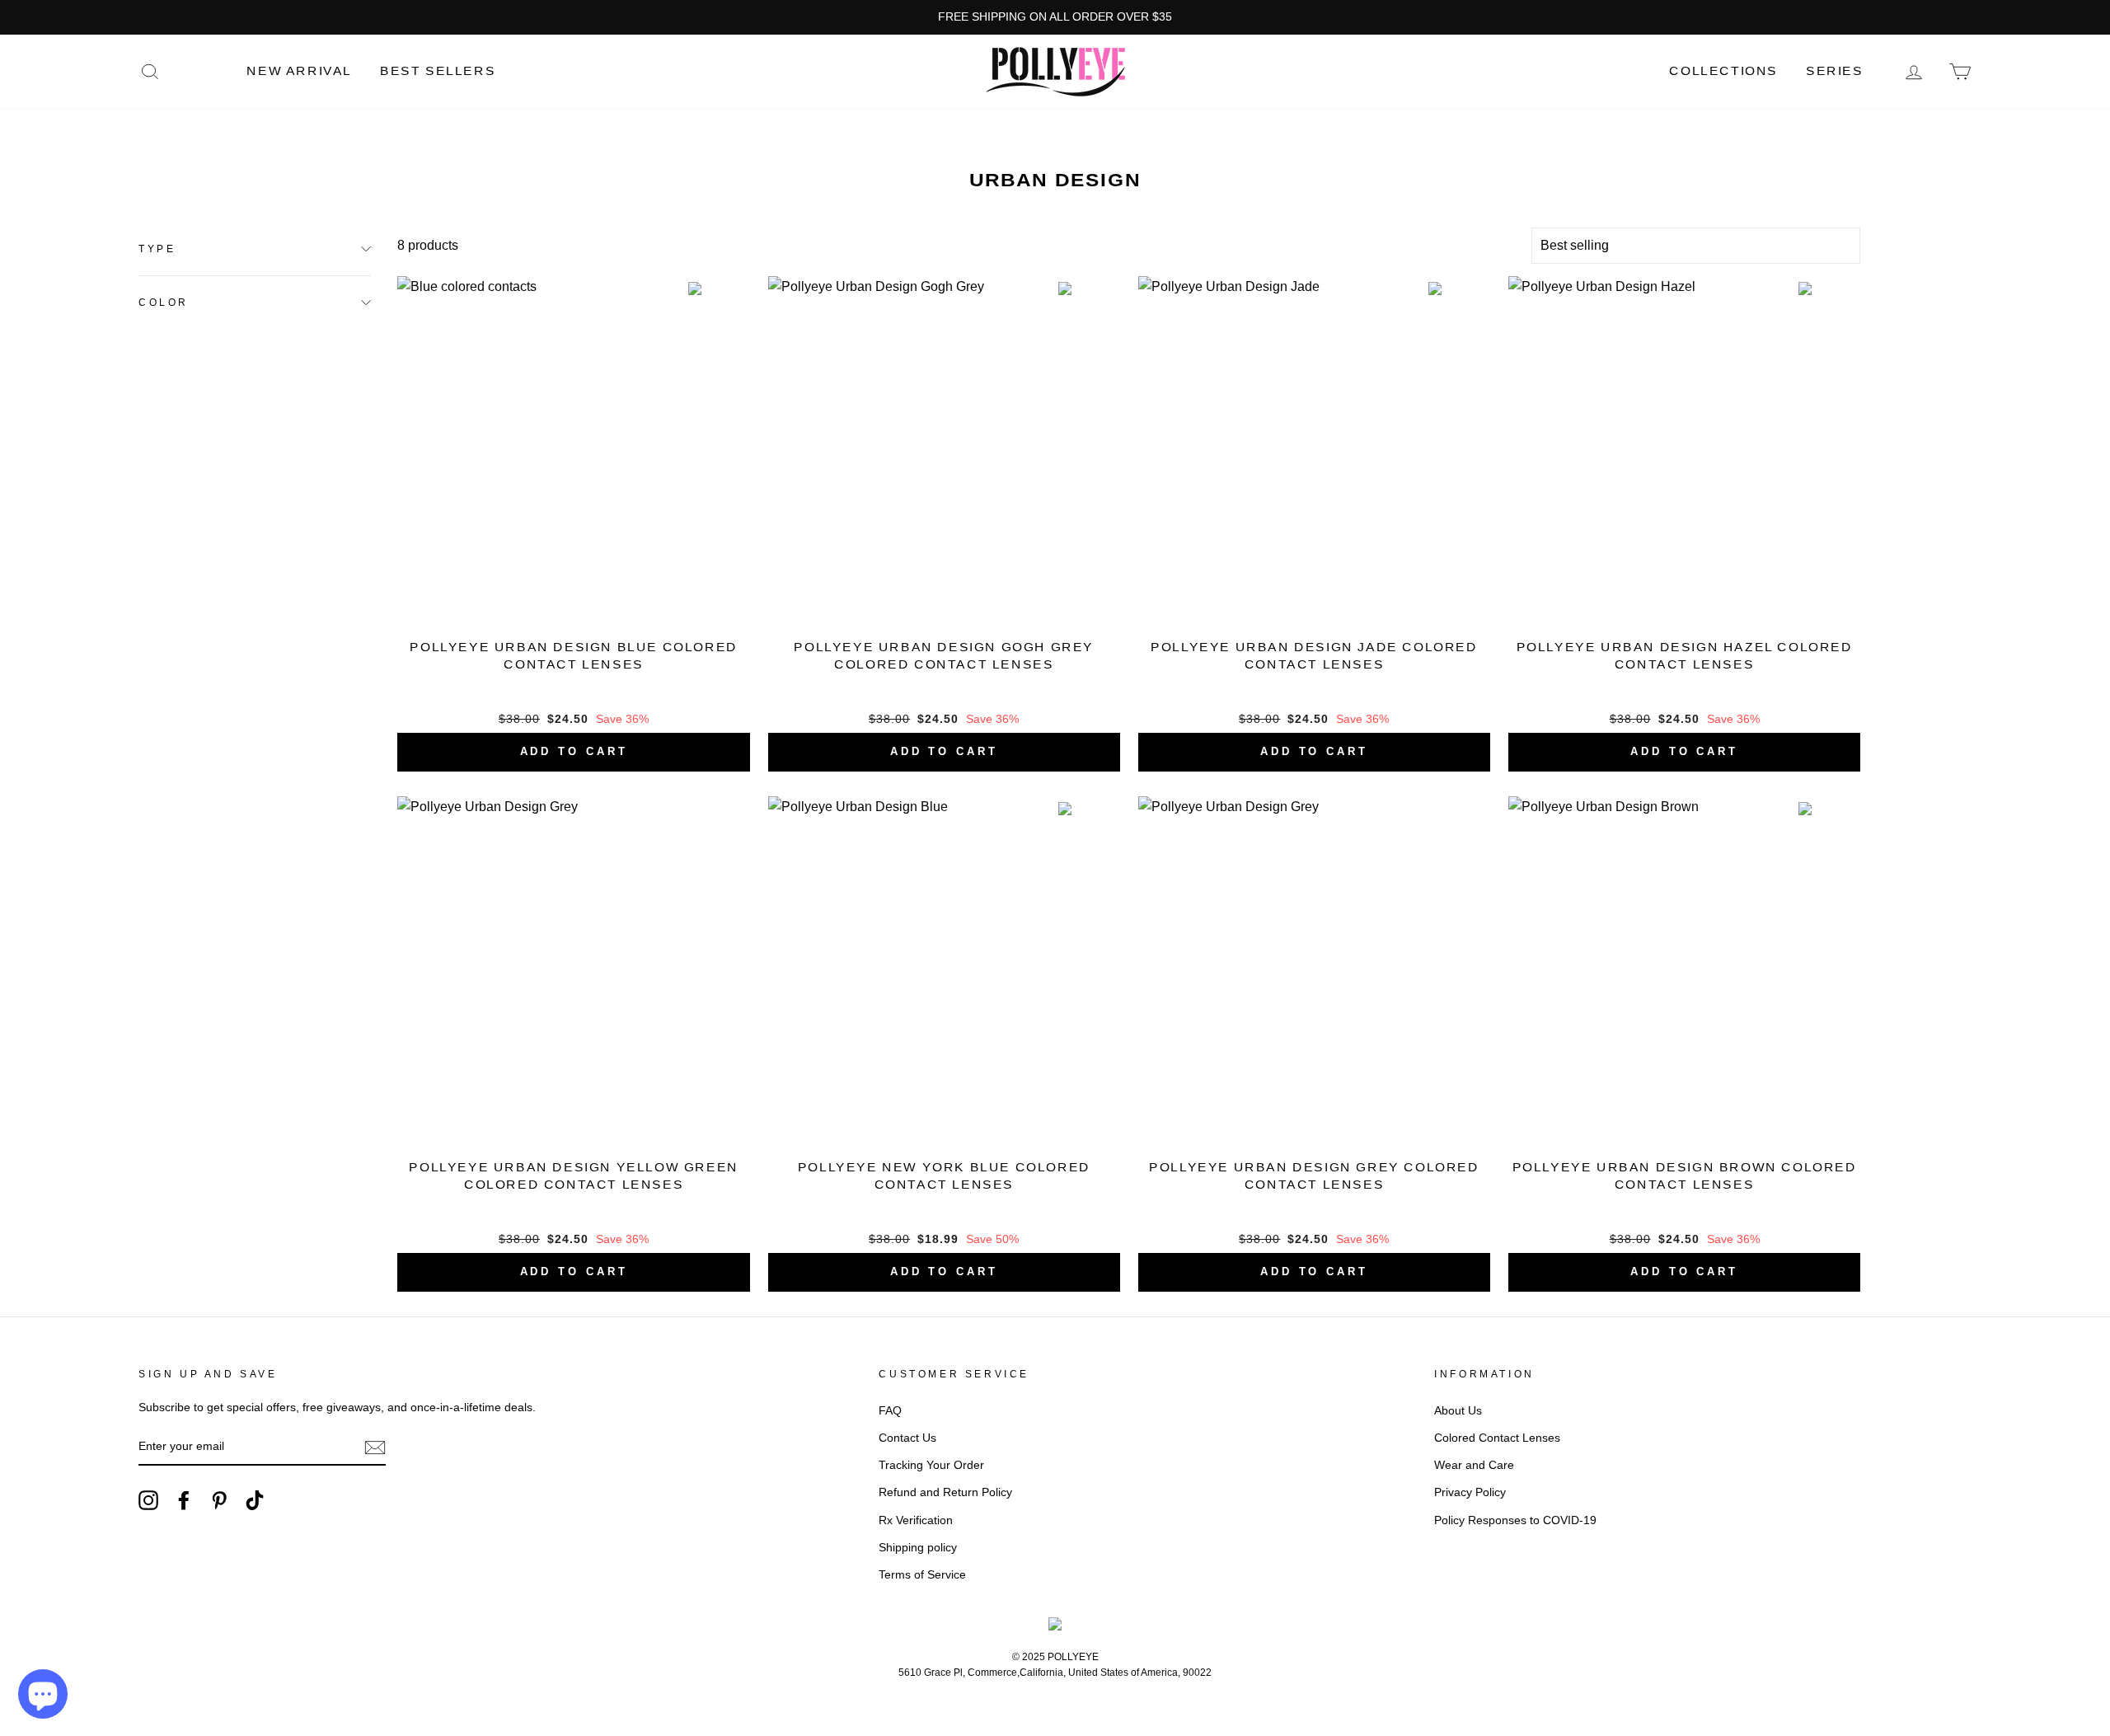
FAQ (890, 1411)
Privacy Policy (1470, 1492)
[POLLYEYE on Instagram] (148, 1500)
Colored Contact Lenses (1497, 1438)
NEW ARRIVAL (299, 71)
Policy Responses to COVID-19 (1515, 1520)
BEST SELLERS (438, 71)
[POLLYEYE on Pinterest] (219, 1500)
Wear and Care (1474, 1465)
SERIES (1835, 71)
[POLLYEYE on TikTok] (255, 1500)
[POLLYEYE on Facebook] (184, 1500)
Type (157, 249)
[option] (1055, 17)
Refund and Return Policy (945, 1492)
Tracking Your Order (931, 1465)
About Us (1458, 1411)
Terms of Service (922, 1575)
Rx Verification (916, 1520)
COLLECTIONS (1723, 71)
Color (164, 302)
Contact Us (907, 1438)
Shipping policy (918, 1548)
